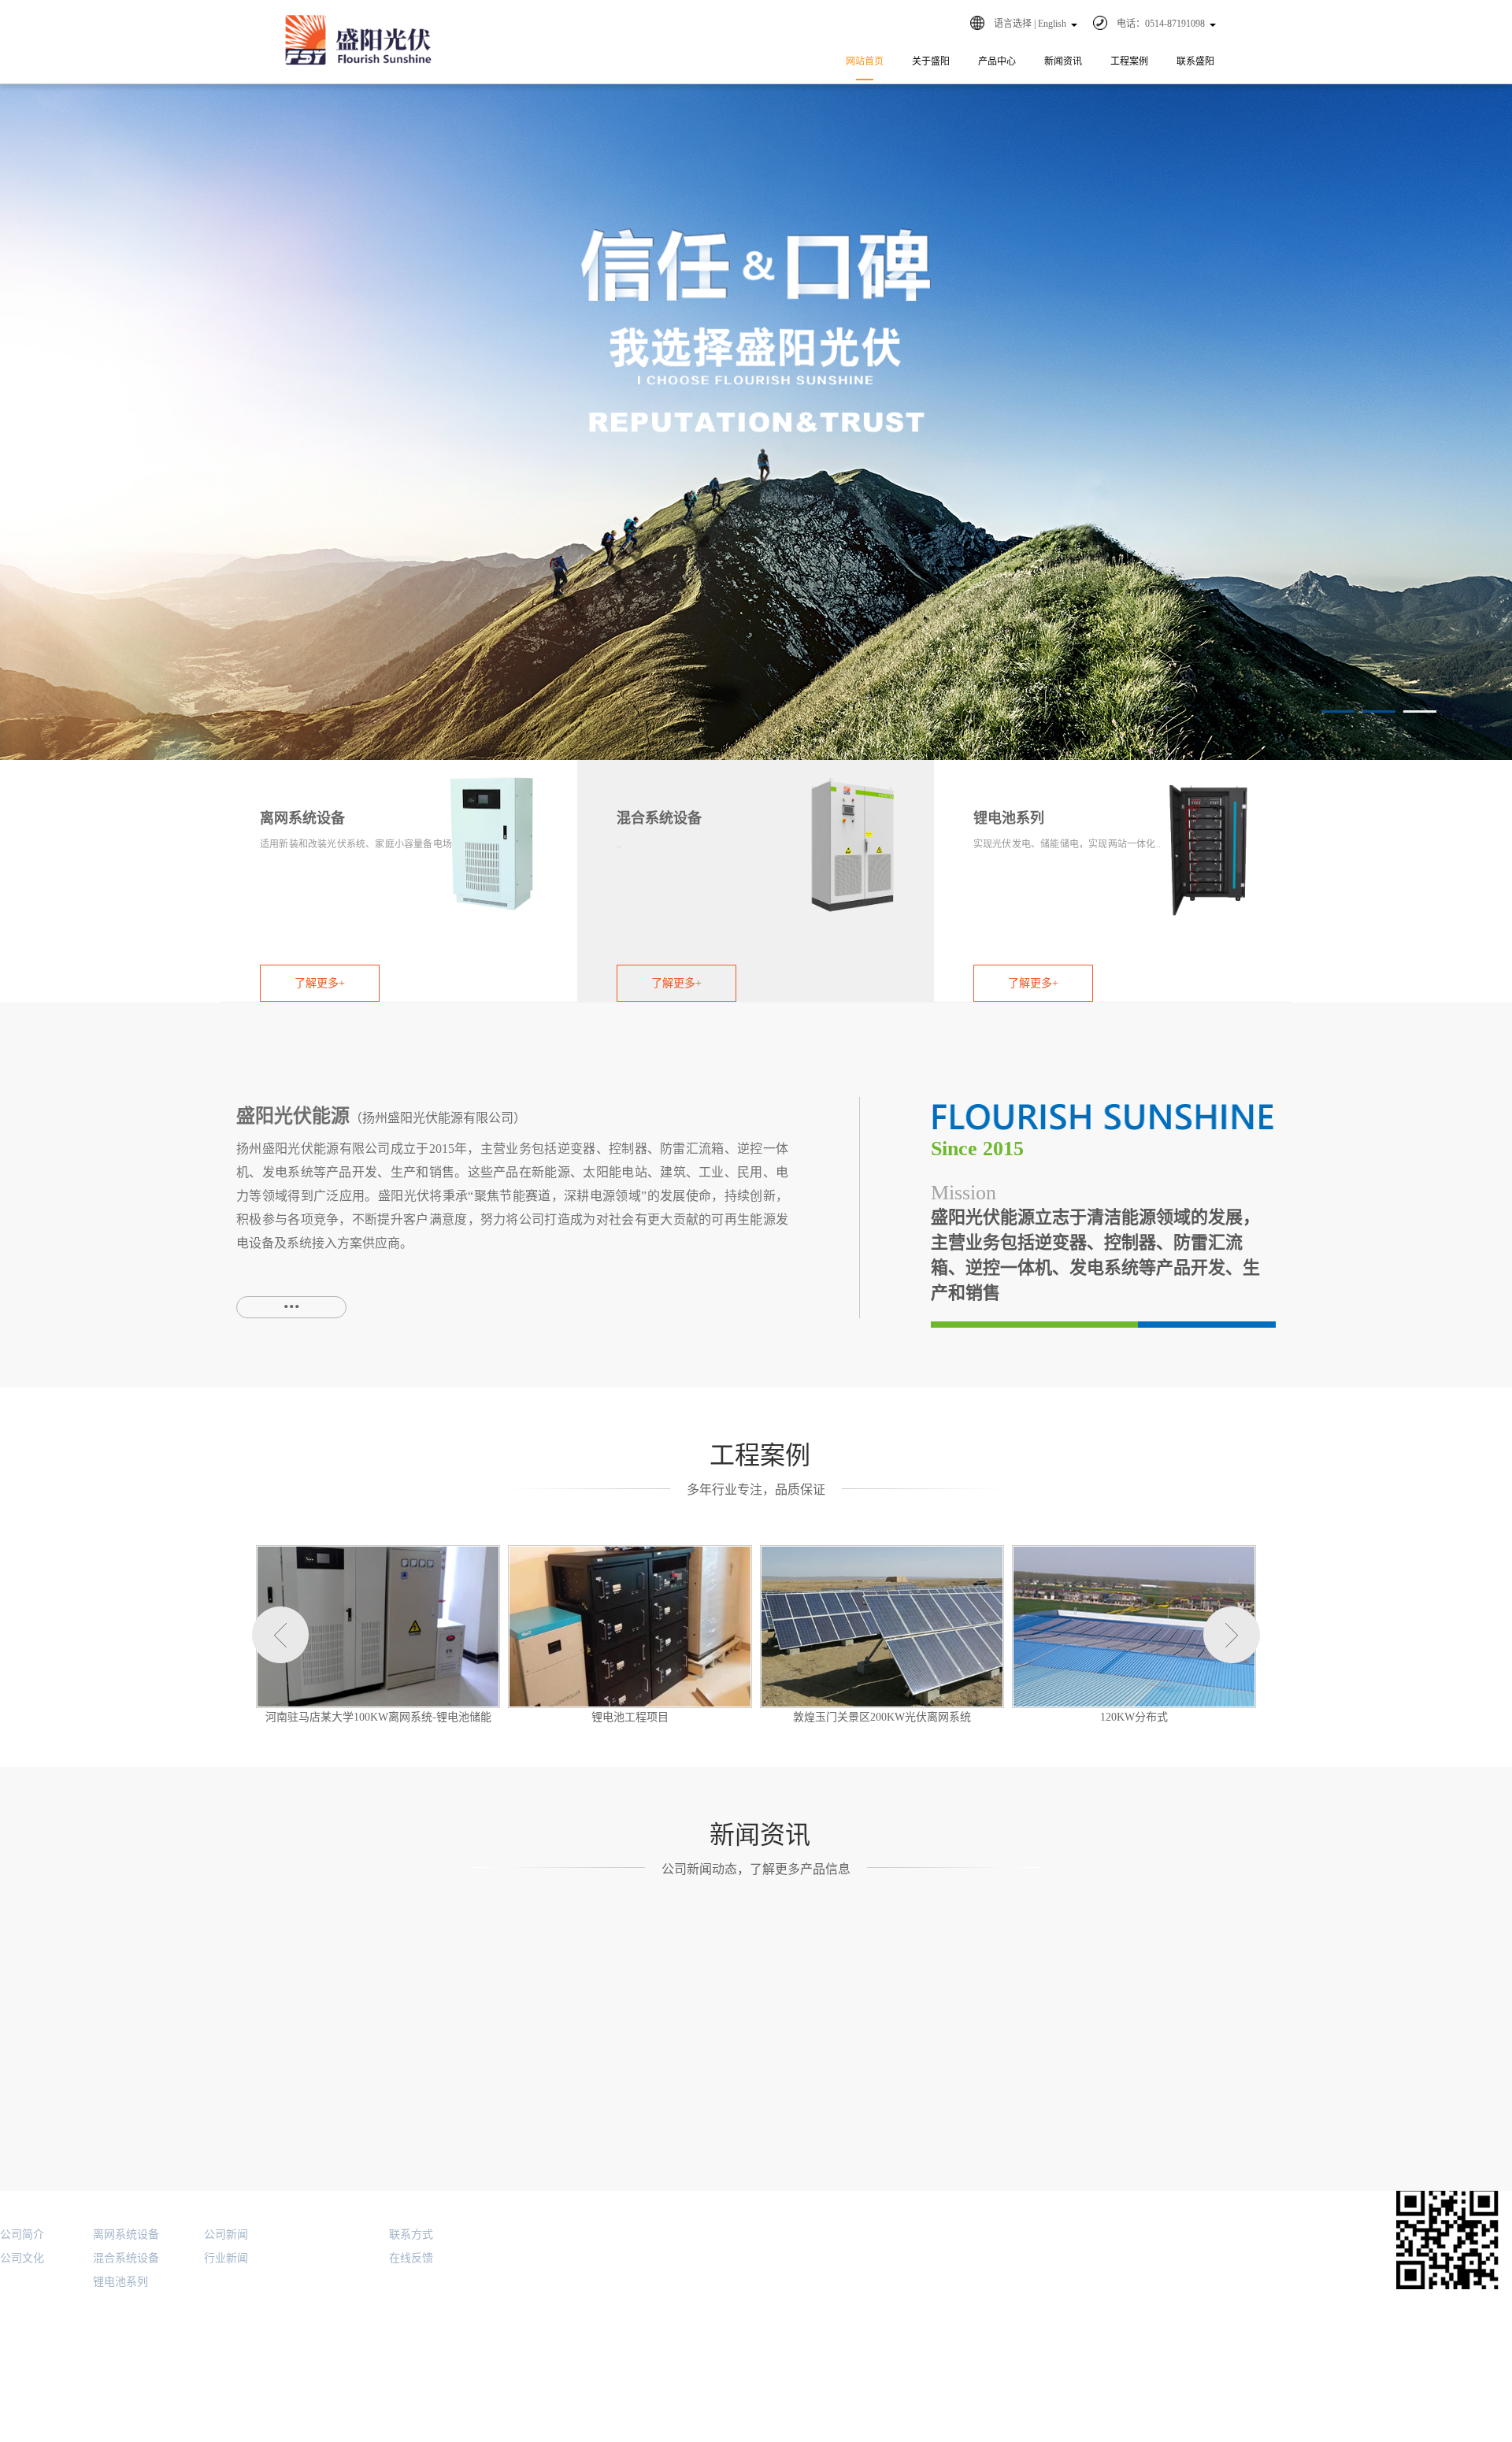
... (292, 1301)
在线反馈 (411, 2258)
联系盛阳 (1195, 61)
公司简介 (22, 2234)
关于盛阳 (931, 61)
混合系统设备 (126, 2258)
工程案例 (1129, 61)
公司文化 (22, 2258)
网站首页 (865, 61)
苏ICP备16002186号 (355, 2436)
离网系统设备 (126, 2234)
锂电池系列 (120, 2282)
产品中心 (997, 61)
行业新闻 (226, 2258)
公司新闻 (226, 2234)
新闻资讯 (1063, 61)
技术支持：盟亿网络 (1458, 2433)
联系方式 (411, 2234)
